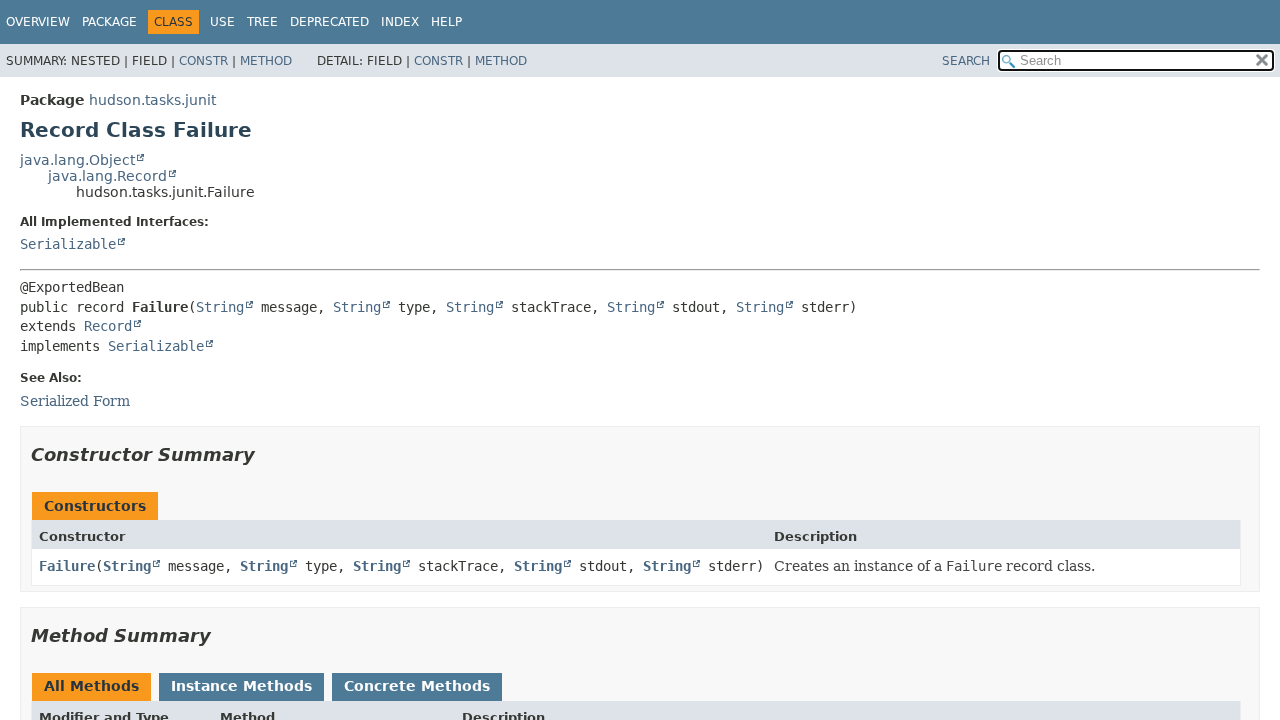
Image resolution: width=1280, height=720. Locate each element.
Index (400, 22)
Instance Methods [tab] (241, 686)
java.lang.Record (107, 176)
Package (109, 22)
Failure (67, 566)
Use (222, 22)
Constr (203, 61)
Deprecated (329, 22)
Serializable (68, 244)
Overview (38, 22)
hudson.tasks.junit (152, 100)
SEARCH (966, 61)
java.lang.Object (77, 160)
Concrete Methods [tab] (417, 686)
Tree (262, 22)
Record (108, 326)
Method (266, 61)
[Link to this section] (269, 454)
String (220, 307)
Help (446, 22)
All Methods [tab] (91, 686)
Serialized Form (75, 401)
